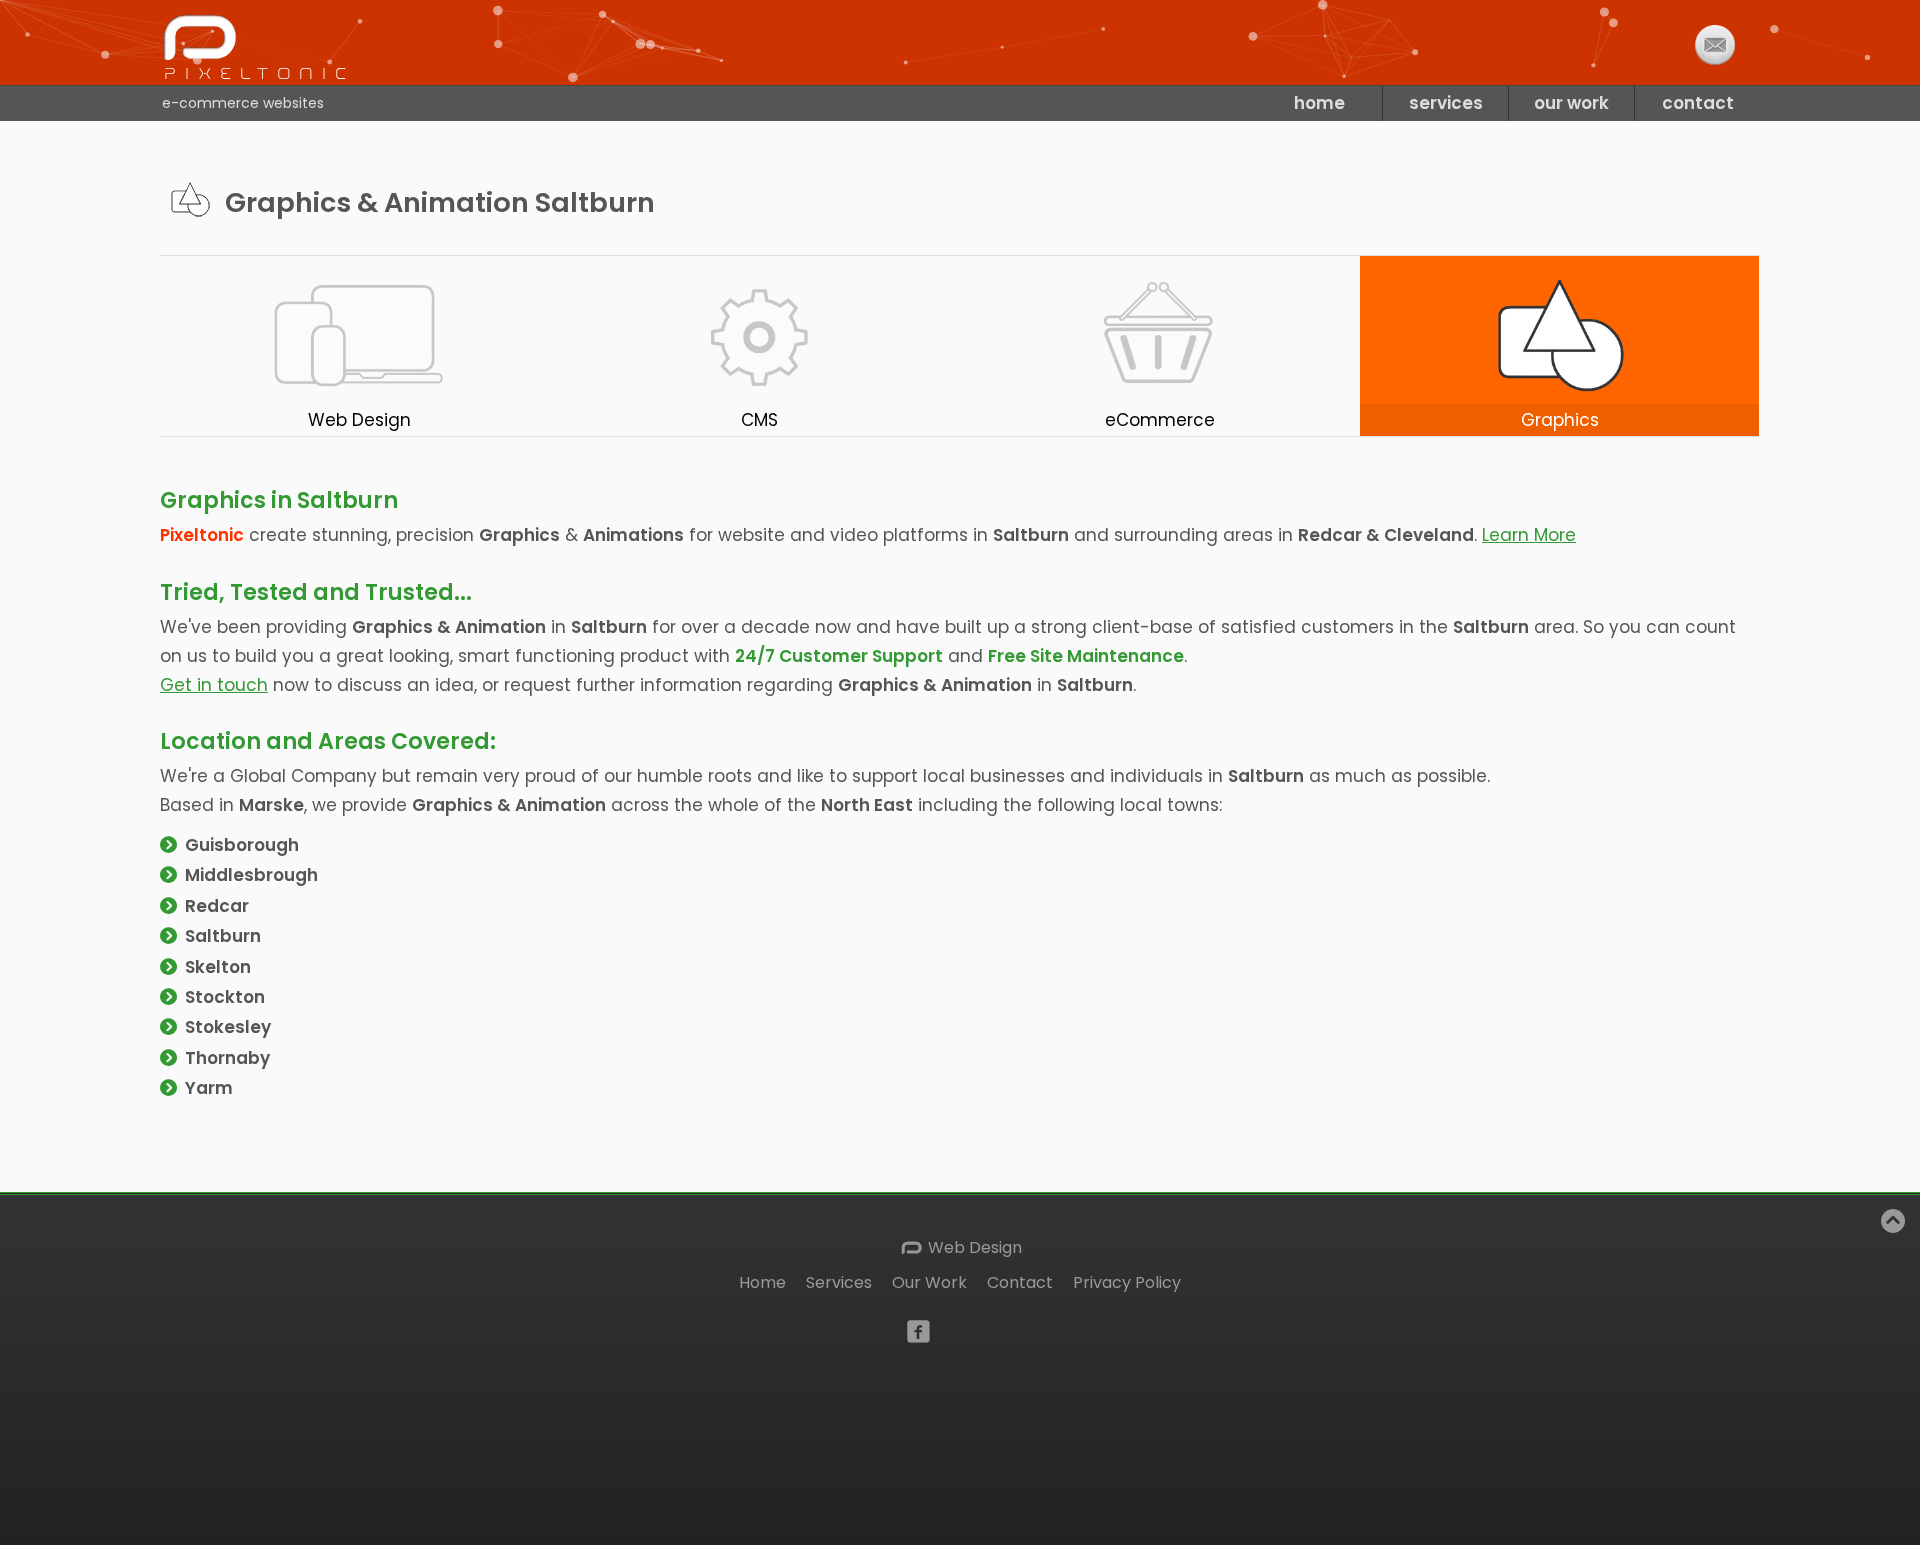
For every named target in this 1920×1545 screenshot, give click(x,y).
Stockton (225, 997)
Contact (1020, 1282)
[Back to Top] (1892, 1226)
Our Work (929, 1282)
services (1446, 103)
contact (1698, 103)
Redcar (217, 906)
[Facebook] (918, 1329)
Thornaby (227, 1058)
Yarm (209, 1088)
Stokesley (228, 1027)
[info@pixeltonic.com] (1715, 44)
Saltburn (223, 936)
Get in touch (214, 685)
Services (839, 1282)
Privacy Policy (1127, 1282)
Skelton (218, 967)
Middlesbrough (251, 875)
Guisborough (242, 845)
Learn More (1529, 535)
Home (762, 1282)
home (1319, 103)
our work (1571, 103)
